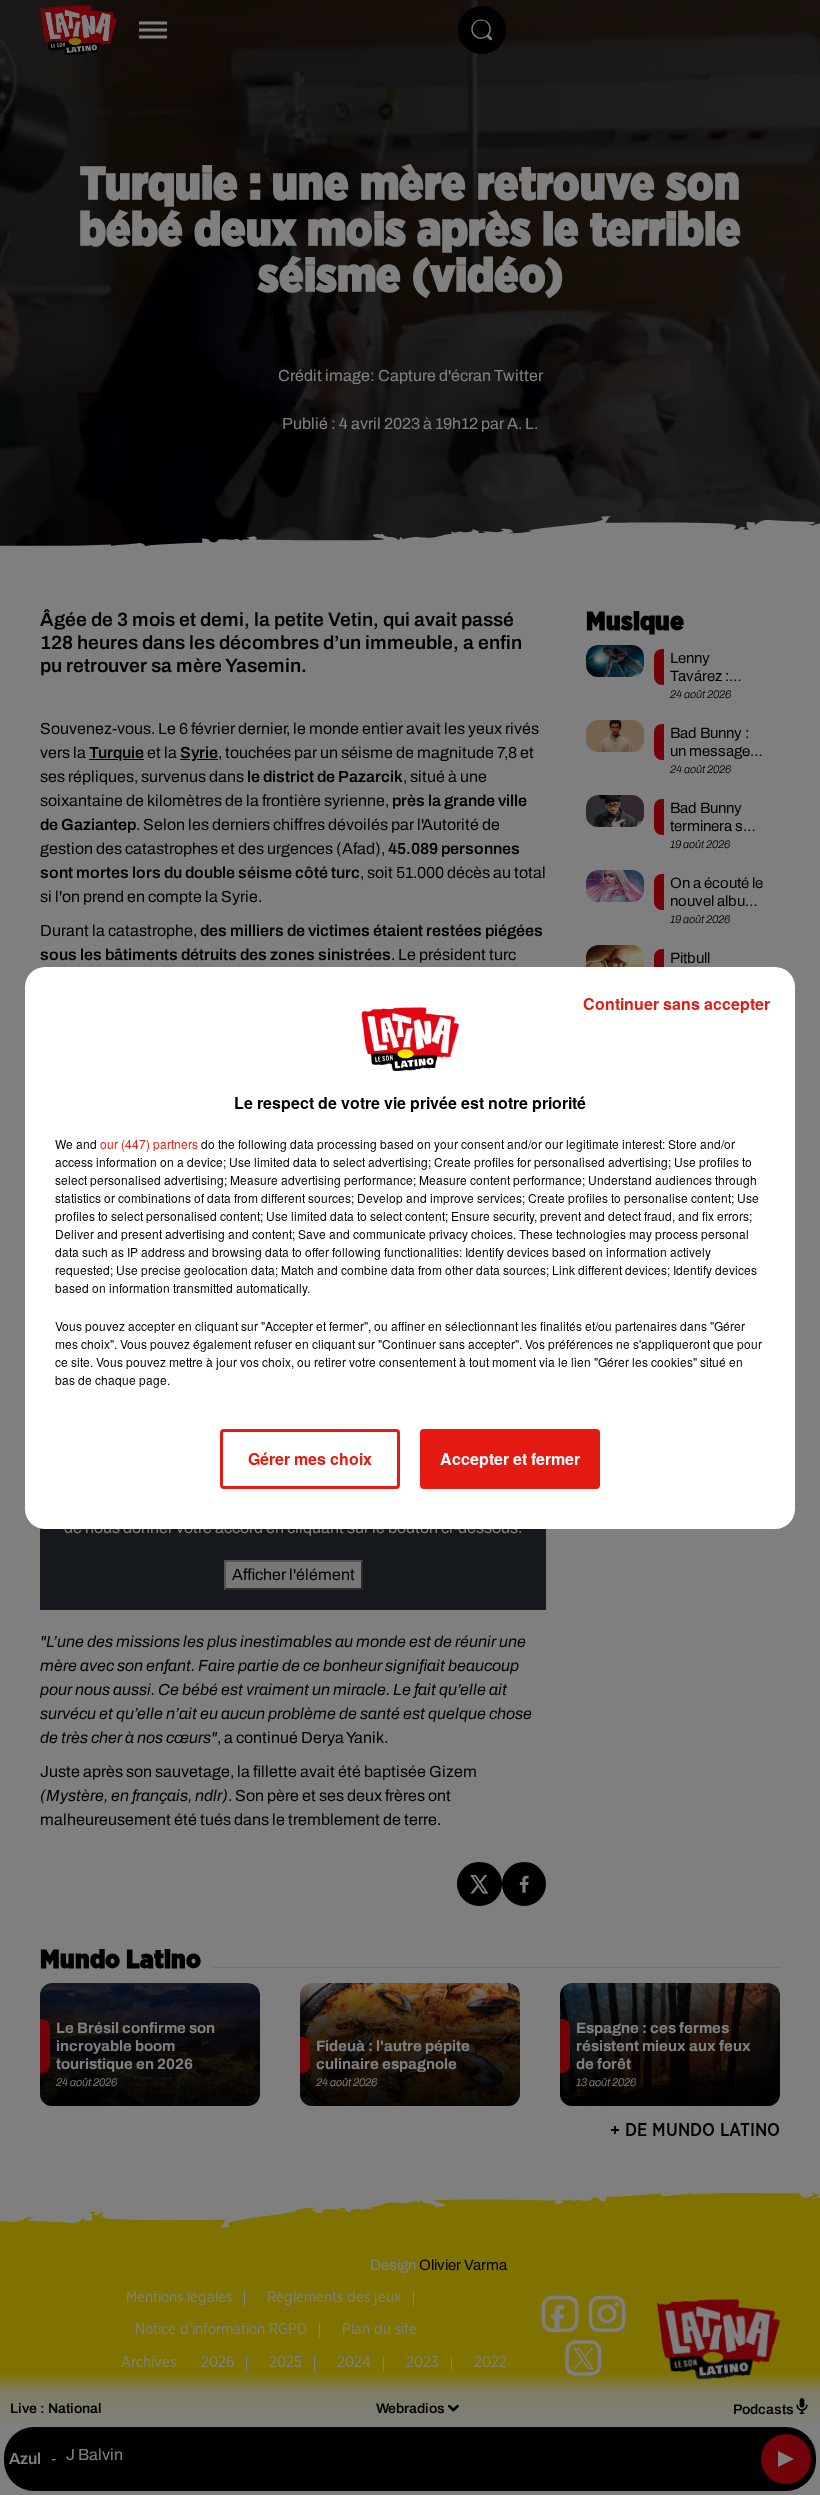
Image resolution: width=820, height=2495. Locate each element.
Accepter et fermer (510, 1458)
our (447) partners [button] (149, 1143)
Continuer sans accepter (676, 1003)
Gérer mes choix (310, 1458)
